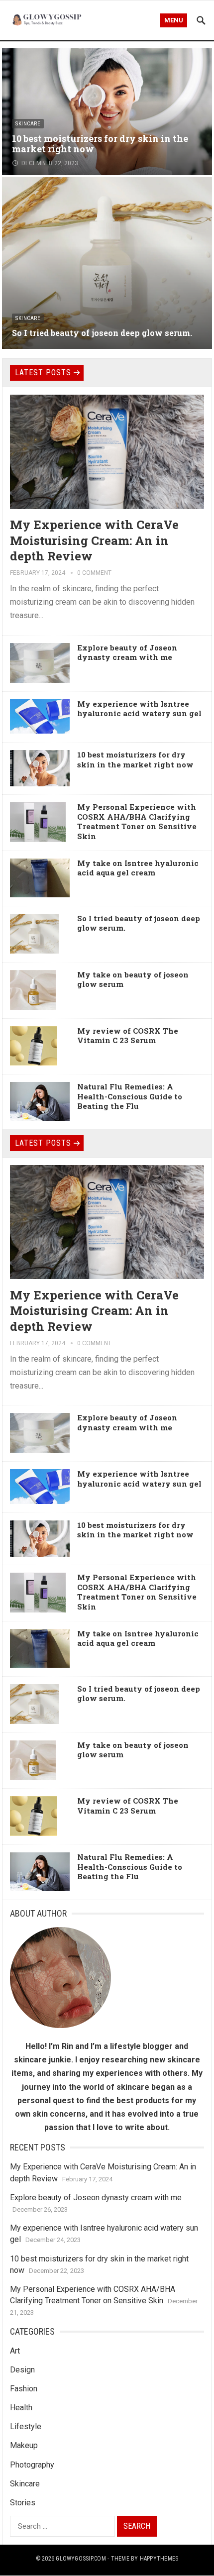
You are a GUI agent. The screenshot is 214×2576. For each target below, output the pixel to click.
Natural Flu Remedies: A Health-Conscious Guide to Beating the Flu (130, 1096)
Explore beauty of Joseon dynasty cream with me (127, 652)
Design (22, 2370)
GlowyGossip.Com (81, 2559)
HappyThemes (159, 2559)
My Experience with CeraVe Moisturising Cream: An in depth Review (94, 540)
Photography (32, 2465)
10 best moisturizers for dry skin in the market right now (100, 144)
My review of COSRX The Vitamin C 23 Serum (128, 1036)
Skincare (28, 124)
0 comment (94, 573)
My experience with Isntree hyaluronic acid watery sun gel (139, 709)
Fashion (24, 2389)
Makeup (24, 2445)
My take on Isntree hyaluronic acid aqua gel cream (138, 868)
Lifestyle (26, 2426)
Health (21, 2408)
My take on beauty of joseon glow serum (133, 979)
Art (15, 2351)
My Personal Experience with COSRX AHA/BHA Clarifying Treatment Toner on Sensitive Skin (137, 821)
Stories (23, 2503)
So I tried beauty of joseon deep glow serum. (102, 333)
